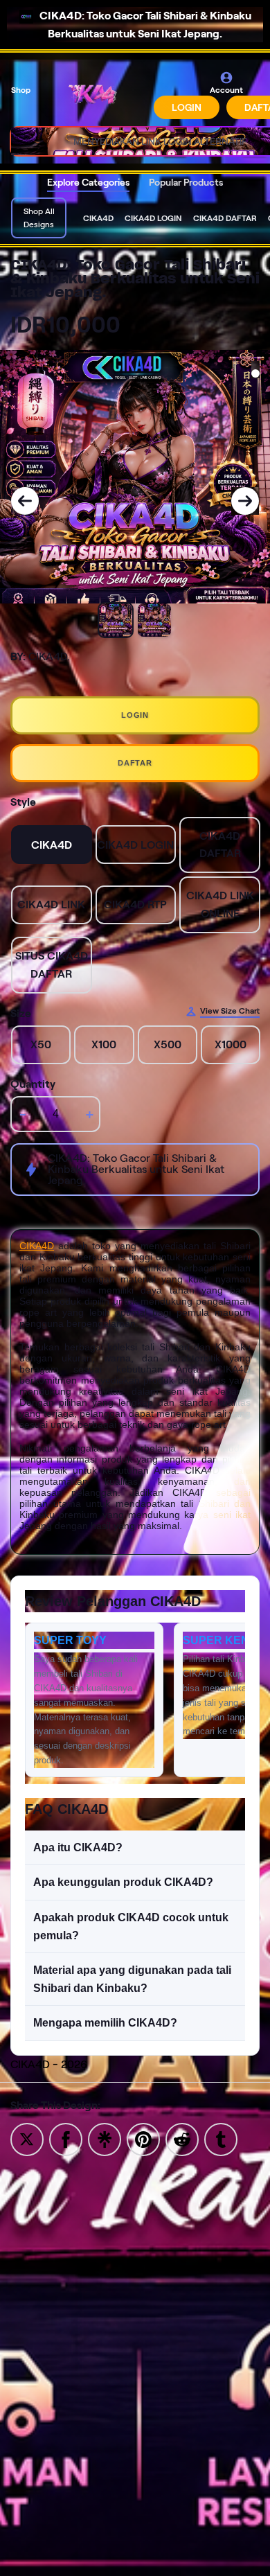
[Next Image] (245, 501)
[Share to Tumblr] (221, 2138)
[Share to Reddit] (182, 2138)
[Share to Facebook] (66, 2138)
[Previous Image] (25, 501)
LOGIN (187, 107)
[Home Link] (93, 95)
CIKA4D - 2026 (49, 2064)
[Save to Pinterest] (143, 2138)
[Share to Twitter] (27, 2138)
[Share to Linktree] (105, 2138)
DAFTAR (135, 763)
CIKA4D (37, 1246)
